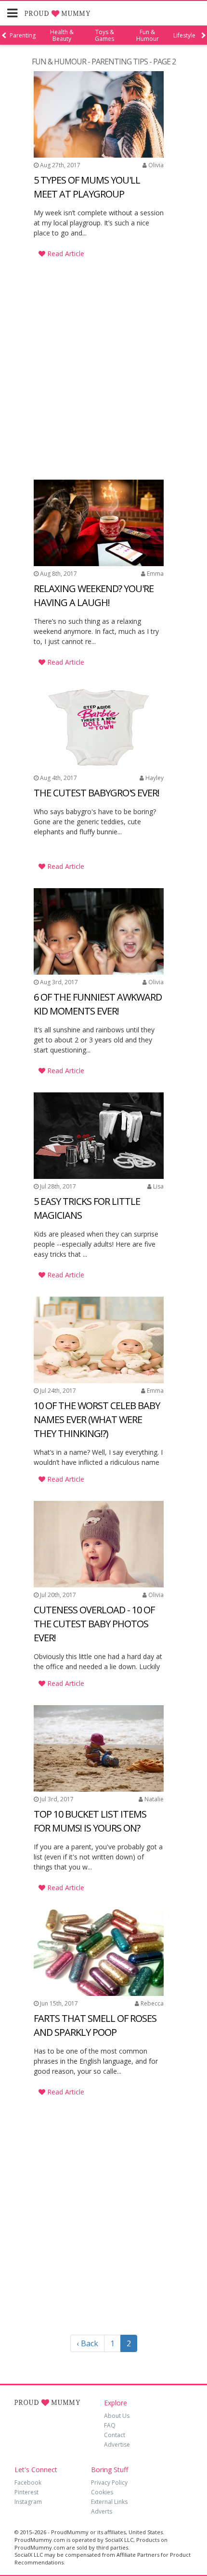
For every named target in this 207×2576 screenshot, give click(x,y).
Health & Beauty (62, 36)
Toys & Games (104, 36)
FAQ (110, 2425)
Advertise (117, 2445)
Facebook (28, 2483)
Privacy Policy (109, 2483)
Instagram (28, 2502)
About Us (117, 2416)
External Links (109, 2502)
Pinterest (26, 2492)
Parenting (23, 36)
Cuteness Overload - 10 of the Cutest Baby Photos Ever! (94, 1624)
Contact (115, 2435)
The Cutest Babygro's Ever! (97, 793)
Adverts (102, 2511)
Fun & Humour (148, 36)
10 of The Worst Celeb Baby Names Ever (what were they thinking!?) (97, 1419)
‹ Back (87, 2343)
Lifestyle (184, 36)
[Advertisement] (99, 341)
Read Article (65, 254)
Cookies (102, 2492)
